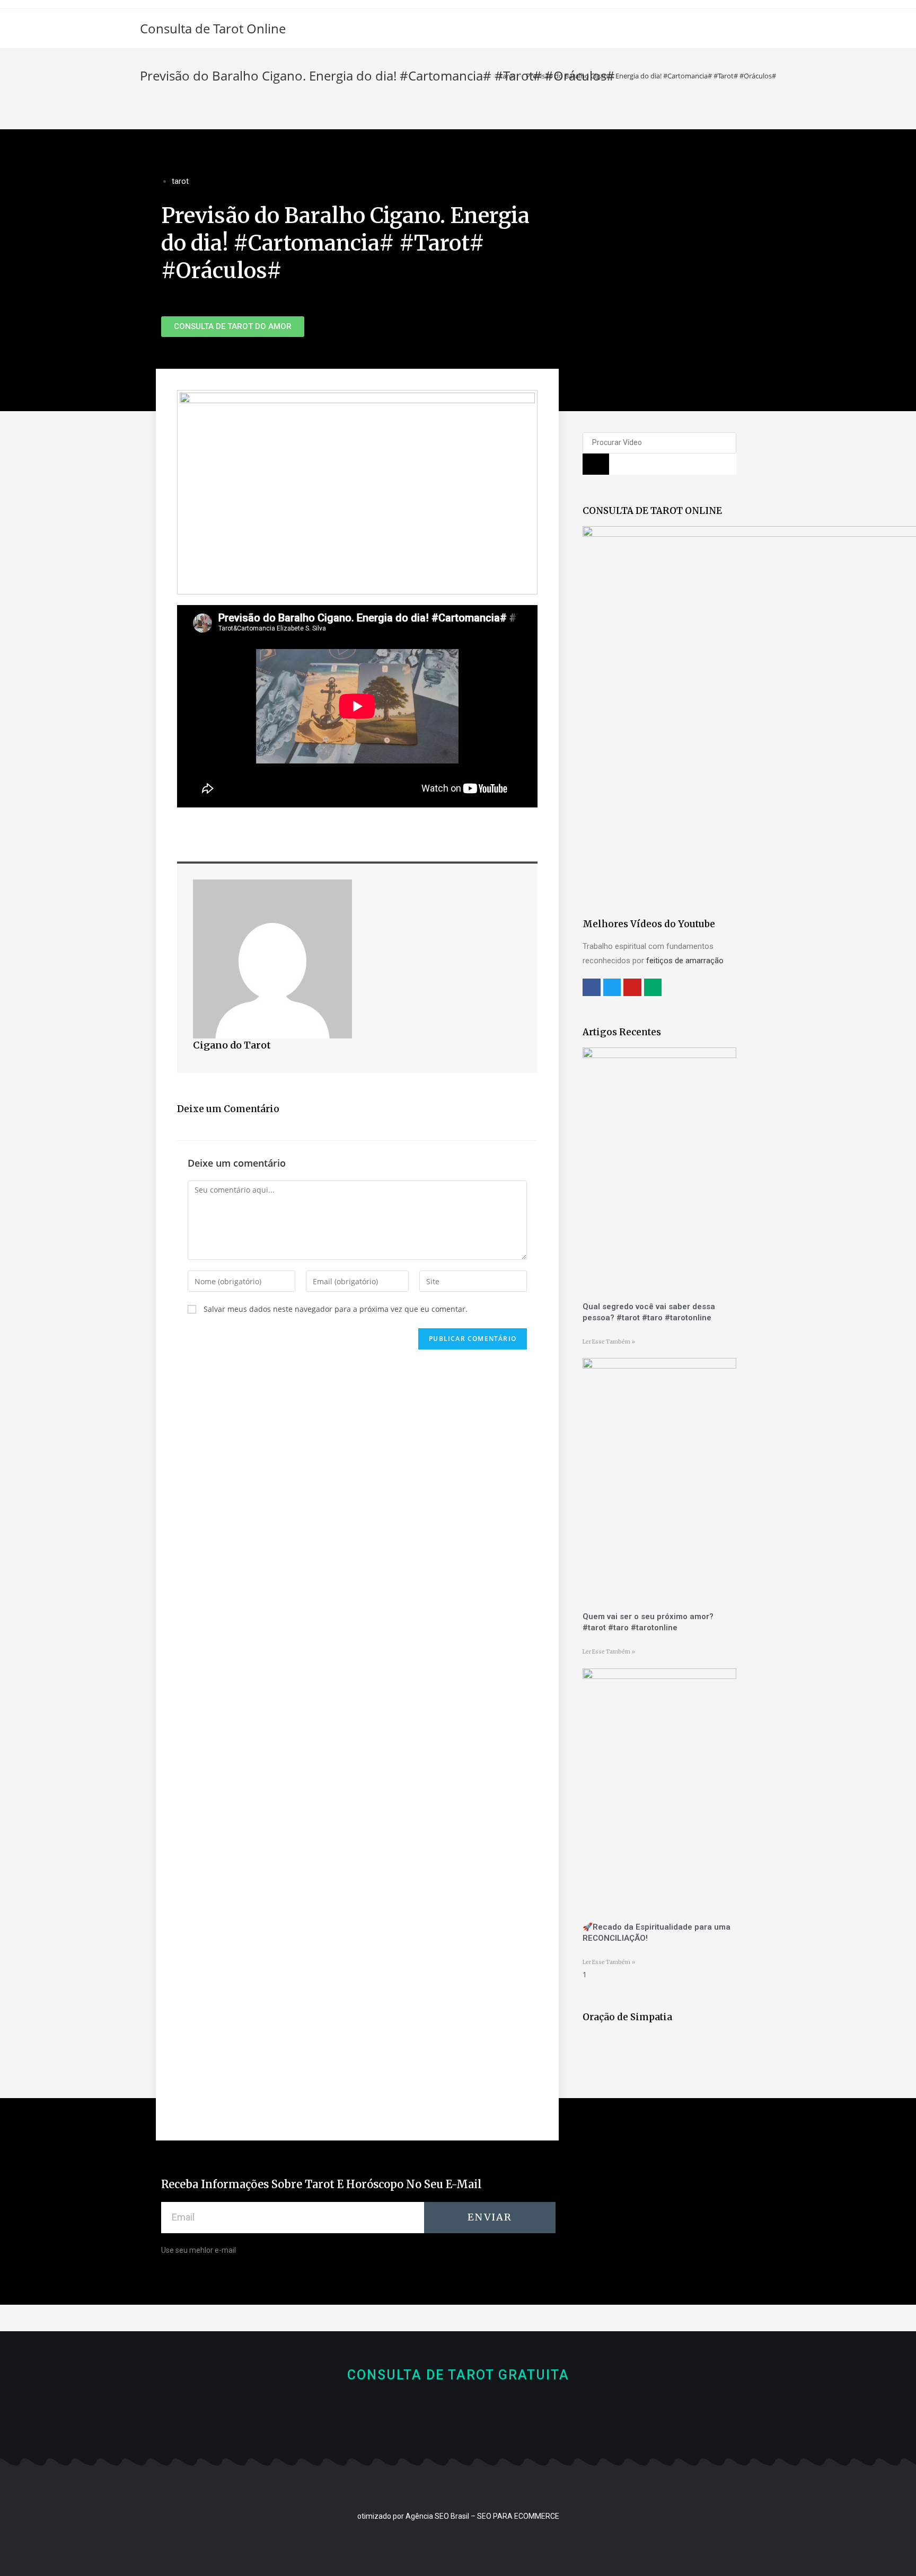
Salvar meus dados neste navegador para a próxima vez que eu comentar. (336, 1309)
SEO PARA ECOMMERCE (518, 2516)
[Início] (487, 76)
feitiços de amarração (685, 961)
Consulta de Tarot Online (213, 28)
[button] (233, 327)
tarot (180, 181)
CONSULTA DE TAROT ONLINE (652, 511)
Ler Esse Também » (609, 1342)
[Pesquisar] (596, 464)
